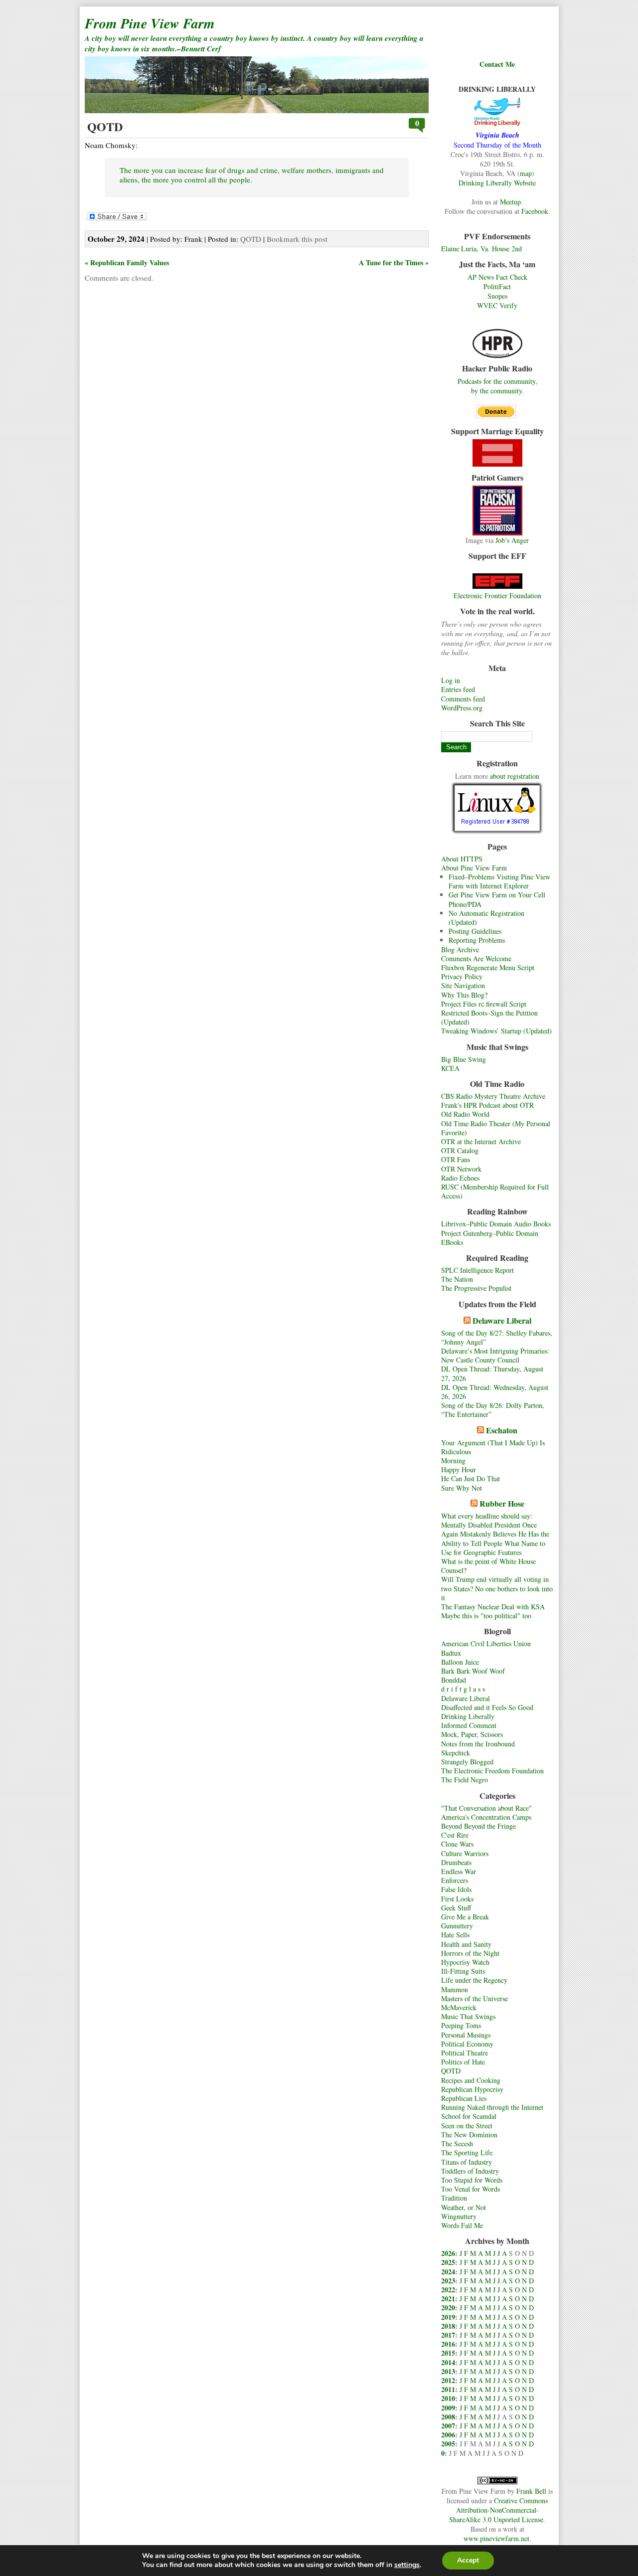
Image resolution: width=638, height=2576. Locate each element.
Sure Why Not (462, 1488)
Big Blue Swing (464, 1059)
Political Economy (467, 2044)
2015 (448, 2353)
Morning (453, 1460)
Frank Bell (531, 2491)
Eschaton (502, 1430)
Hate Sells (455, 1935)
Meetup (510, 202)
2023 (448, 2281)
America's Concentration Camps (486, 1817)
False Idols (456, 1889)
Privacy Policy (462, 976)
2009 (448, 2408)
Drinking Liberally (468, 1716)
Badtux (451, 1653)
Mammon (455, 1989)
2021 (448, 2299)
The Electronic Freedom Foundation (492, 1771)
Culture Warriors (465, 1853)
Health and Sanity (466, 1944)
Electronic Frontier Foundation (497, 596)
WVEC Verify (497, 305)
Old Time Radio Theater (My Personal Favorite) (496, 1128)
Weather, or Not (464, 2207)
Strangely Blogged (467, 1762)
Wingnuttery (459, 2216)
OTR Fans (456, 1159)
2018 (448, 2326)
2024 (448, 2272)
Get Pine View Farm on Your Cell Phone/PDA (497, 899)
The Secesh (457, 2144)
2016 (448, 2344)
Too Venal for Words (471, 2189)
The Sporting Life (467, 2152)
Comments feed (463, 699)
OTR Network (461, 1169)
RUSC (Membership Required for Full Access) (495, 1191)
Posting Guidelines (475, 931)
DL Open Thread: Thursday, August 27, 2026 (492, 1373)
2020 (448, 2308)
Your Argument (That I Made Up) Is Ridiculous (493, 1447)
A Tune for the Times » (394, 262)
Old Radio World (465, 1114)
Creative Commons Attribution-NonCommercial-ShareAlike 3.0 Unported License (498, 2510)
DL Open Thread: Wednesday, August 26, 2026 (495, 1392)
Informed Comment (469, 1725)
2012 (448, 2380)
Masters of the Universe (475, 1998)
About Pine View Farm (474, 868)
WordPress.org (462, 708)
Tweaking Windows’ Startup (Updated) (496, 1031)
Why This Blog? (464, 995)
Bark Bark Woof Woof (473, 1671)
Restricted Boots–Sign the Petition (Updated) (489, 1017)
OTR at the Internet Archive (481, 1141)
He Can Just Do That (471, 1478)
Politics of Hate (463, 2062)
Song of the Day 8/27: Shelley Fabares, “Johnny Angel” (497, 1337)
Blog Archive (460, 949)
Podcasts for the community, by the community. (497, 386)
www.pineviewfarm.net (496, 2538)
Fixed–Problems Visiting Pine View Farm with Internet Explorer (499, 881)
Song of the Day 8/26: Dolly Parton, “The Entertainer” (493, 1410)
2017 (448, 2335)
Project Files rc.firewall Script (484, 1004)
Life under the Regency (474, 1980)
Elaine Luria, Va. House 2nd (481, 249)
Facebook (535, 211)
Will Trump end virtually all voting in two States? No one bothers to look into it (497, 1588)
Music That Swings (468, 2016)
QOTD (451, 2071)
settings (407, 2565)
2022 (448, 2290)
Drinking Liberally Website (497, 183)
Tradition (454, 2198)
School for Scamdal (469, 2116)
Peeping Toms (461, 2025)
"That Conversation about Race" (486, 1808)
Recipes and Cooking (471, 2080)
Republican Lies (464, 2098)
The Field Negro (465, 1780)
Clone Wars (457, 1844)
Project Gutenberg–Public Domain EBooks (490, 1238)
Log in (451, 680)
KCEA (450, 1068)
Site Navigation (463, 985)
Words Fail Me (462, 2225)
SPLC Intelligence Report (478, 1270)
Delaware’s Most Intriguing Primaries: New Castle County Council (495, 1355)
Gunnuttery (457, 1926)
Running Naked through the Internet (492, 2107)
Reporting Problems (477, 940)
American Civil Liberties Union (486, 1643)
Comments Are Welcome (476, 958)
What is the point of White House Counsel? (488, 1566)
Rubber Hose (502, 1503)
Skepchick (456, 1753)
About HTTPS (462, 859)
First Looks (457, 1899)
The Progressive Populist (476, 1288)
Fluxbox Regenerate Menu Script (488, 967)
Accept (468, 2560)
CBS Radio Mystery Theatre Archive (493, 1096)
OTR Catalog (460, 1150)
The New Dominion (469, 2135)
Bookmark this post (297, 239)
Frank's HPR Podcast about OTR (487, 1105)
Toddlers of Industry (470, 2171)
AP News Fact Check (497, 277)
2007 (448, 2426)
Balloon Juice (460, 1662)
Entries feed (458, 689)
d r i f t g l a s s (463, 1689)
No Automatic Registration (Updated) (486, 918)
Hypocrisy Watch (465, 1962)
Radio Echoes (460, 1178)
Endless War (459, 1871)
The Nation (457, 1279)
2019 (448, 2317)
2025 (448, 2262)
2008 (448, 2417)
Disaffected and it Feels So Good (487, 1707)
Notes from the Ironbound (478, 1744)
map (526, 173)
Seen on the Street (467, 2126)
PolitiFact (497, 286)
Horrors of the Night (470, 1953)
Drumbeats (456, 1862)
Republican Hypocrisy (472, 2089)
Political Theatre (465, 2053)
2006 (448, 2435)
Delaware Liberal (502, 1320)
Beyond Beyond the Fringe (478, 1826)
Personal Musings (466, 2035)
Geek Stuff (456, 1908)
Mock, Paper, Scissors (472, 1734)
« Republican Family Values (127, 262)
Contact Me (497, 64)
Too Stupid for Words (472, 2180)
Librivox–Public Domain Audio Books (496, 1224)
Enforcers (455, 1880)
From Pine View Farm (150, 23)
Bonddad (454, 1680)
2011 (448, 2389)
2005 (448, 2444)
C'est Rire (455, 1835)
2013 (448, 2371)
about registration (515, 776)
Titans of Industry (467, 2162)
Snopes (497, 296)
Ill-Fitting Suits (463, 1971)
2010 (448, 2398)
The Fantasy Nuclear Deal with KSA (493, 1607)
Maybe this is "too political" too (486, 1616)
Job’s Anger (512, 540)
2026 (448, 2253)
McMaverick (459, 2007)
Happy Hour (459, 1469)
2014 (448, 2362)
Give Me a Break (465, 1917)
